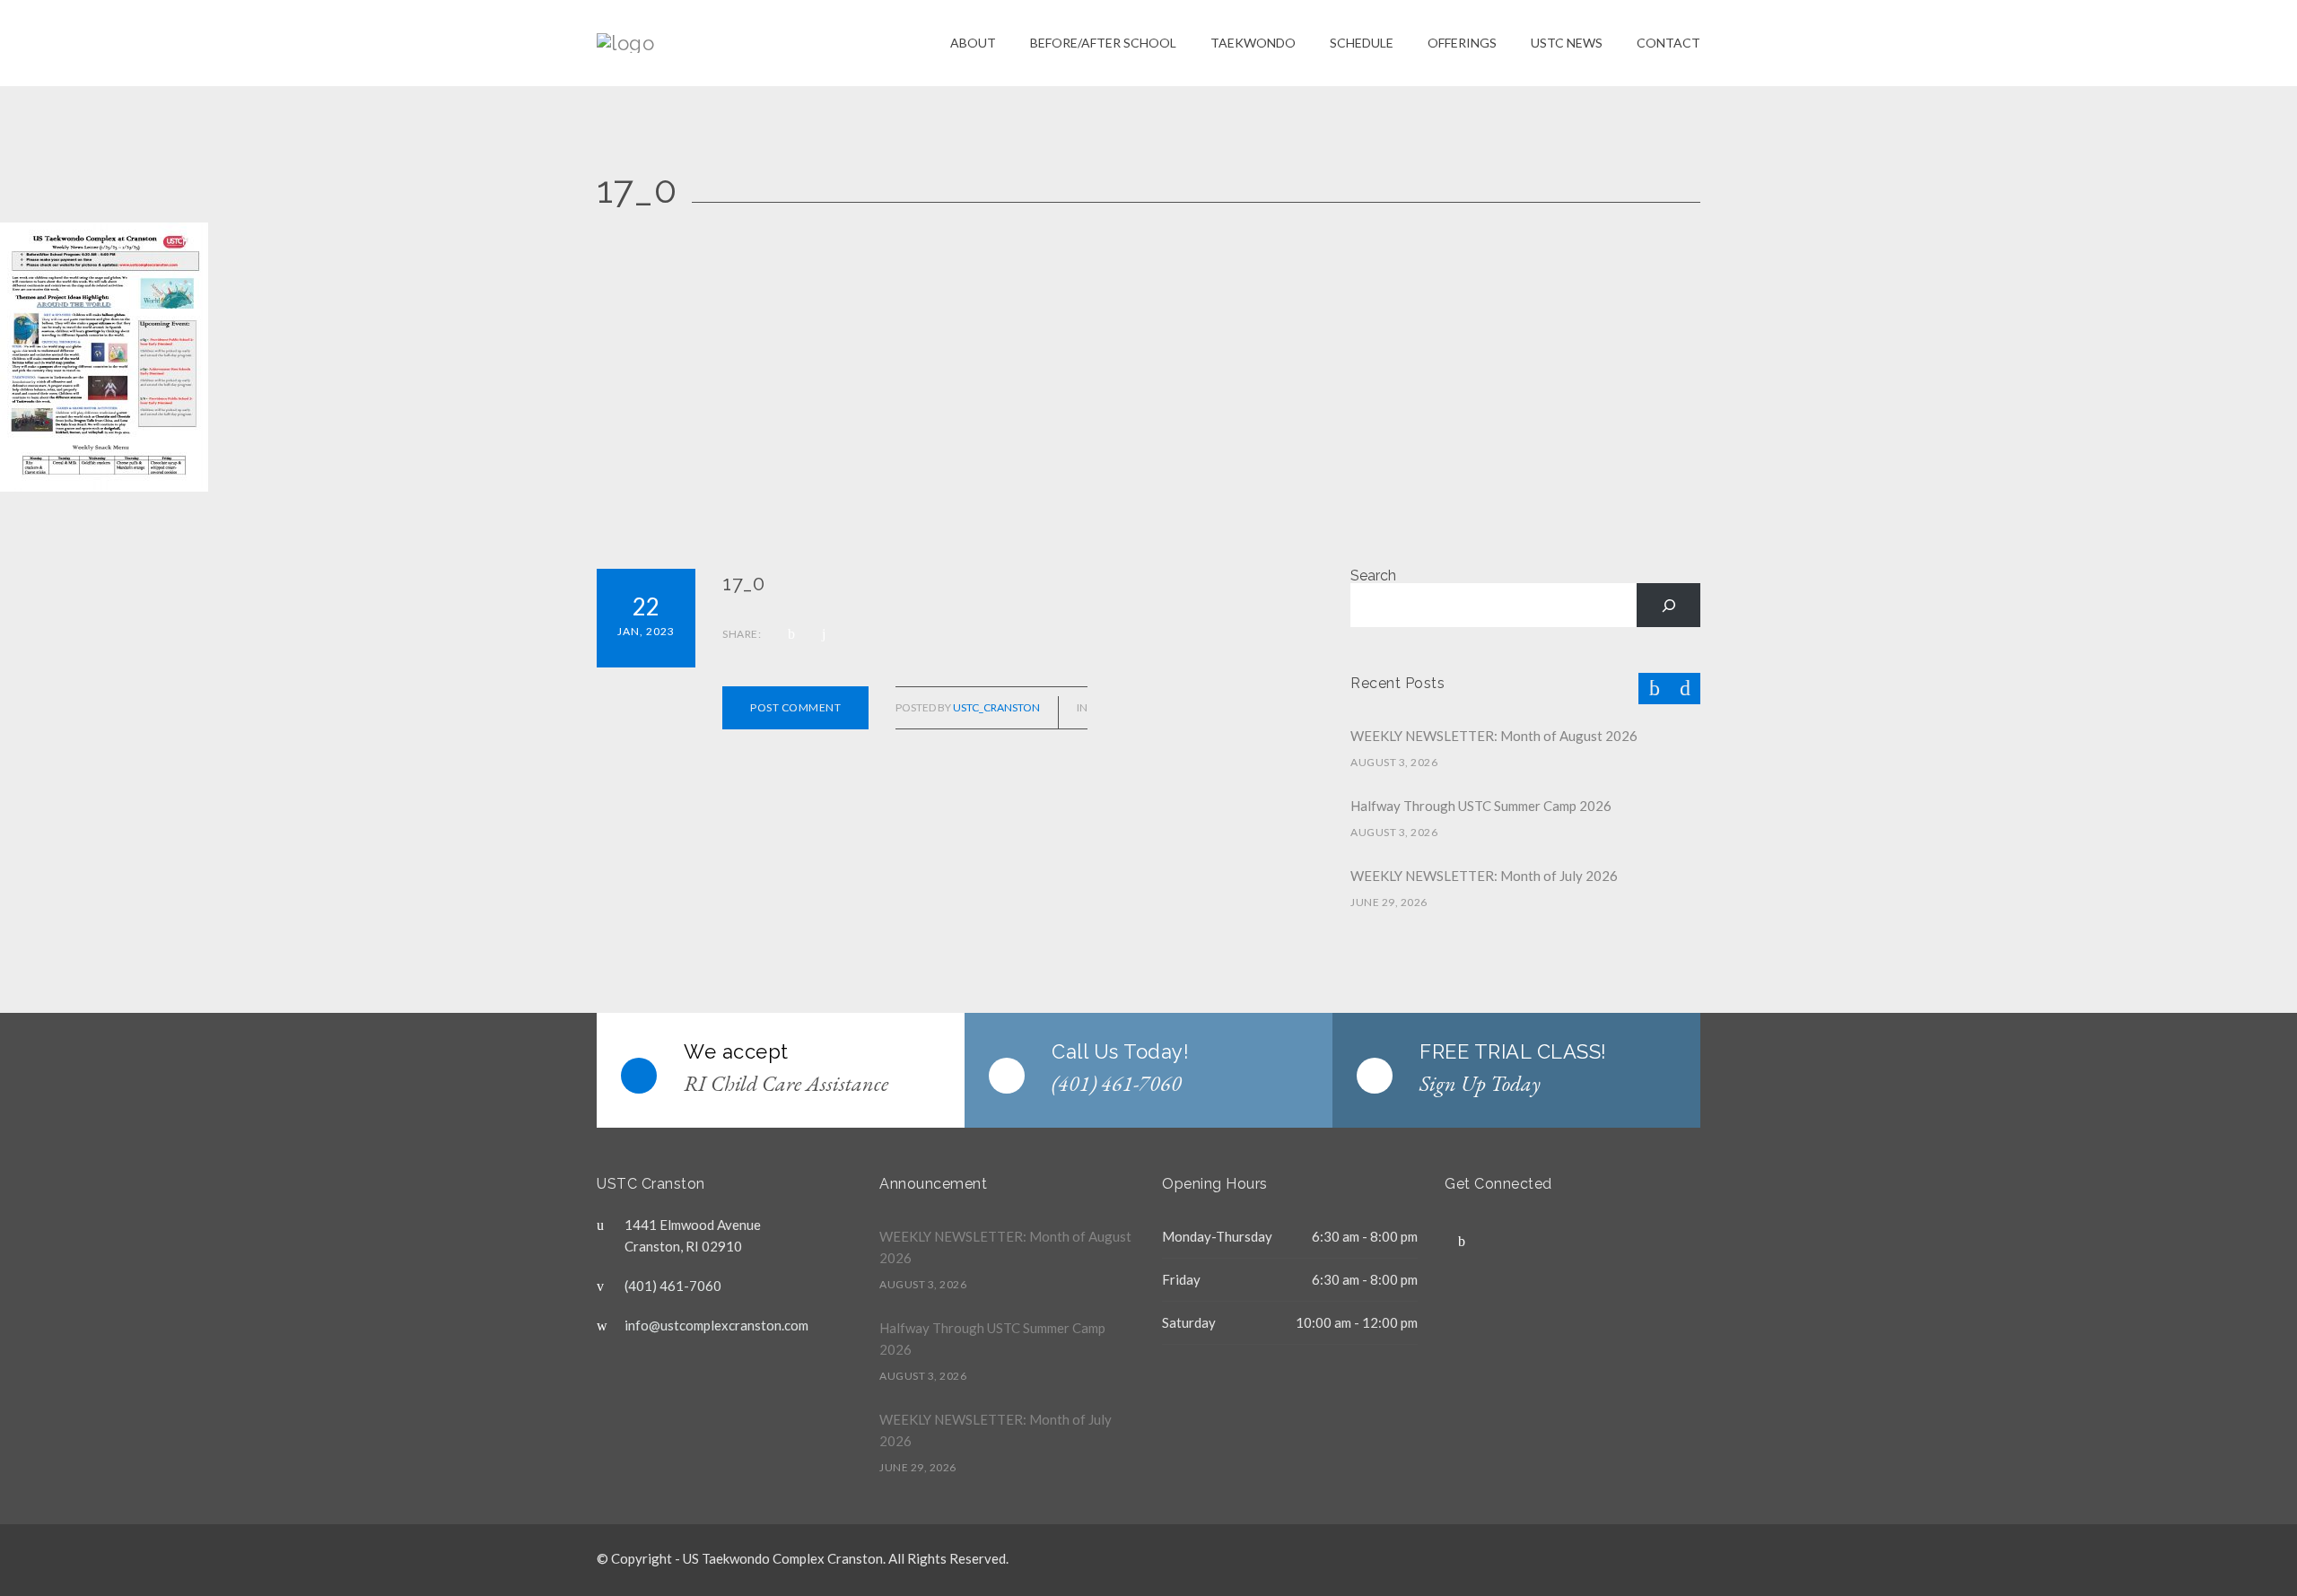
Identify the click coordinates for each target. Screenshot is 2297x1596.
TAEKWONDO (1253, 43)
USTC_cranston (996, 707)
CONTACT (1668, 43)
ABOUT (973, 43)
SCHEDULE (1362, 43)
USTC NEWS (1567, 43)
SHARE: (742, 634)
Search (1373, 576)
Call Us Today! (1120, 1051)
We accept (736, 1051)
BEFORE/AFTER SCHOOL (1103, 43)
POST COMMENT (795, 707)
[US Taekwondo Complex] (773, 43)
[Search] (1668, 605)
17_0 (743, 583)
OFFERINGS (1462, 43)
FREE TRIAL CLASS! (1513, 1051)
